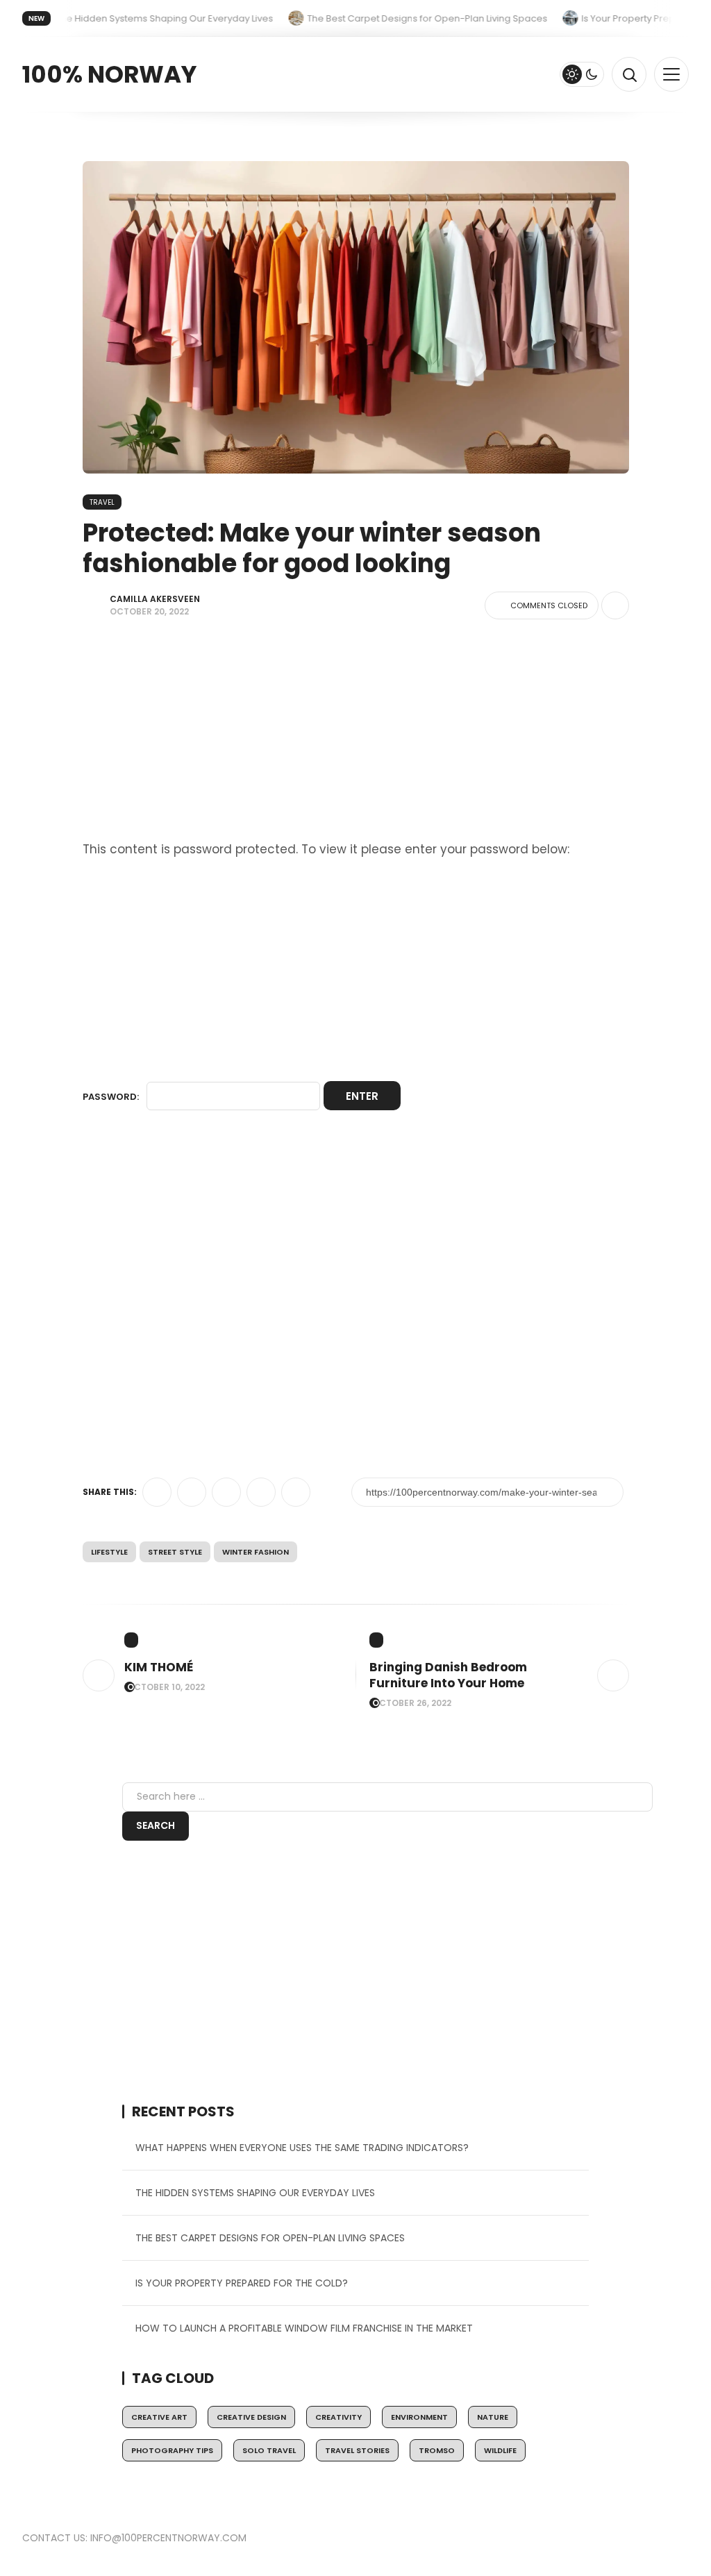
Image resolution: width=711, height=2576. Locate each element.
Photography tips (172, 2450)
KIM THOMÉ (159, 1667)
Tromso (437, 2450)
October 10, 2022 (166, 1687)
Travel (102, 502)
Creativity (338, 2417)
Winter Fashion (256, 1552)
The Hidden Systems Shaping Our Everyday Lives (255, 2193)
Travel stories (357, 2450)
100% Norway (109, 74)
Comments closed (549, 605)
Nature (493, 2417)
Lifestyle (109, 1552)
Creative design (251, 2417)
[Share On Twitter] (157, 1492)
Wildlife (500, 2450)
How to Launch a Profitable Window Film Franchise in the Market (304, 2328)
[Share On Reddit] (261, 1492)
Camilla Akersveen (155, 599)
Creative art (159, 2417)
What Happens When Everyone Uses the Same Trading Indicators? (302, 2148)
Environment (419, 2417)
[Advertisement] (356, 736)
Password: (112, 1097)
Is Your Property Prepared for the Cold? (242, 2283)
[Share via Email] (296, 1492)
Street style (175, 1552)
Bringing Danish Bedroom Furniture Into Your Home (448, 1675)
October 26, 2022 (412, 1703)
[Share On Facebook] (192, 1492)
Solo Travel (269, 2450)
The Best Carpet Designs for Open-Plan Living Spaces (270, 2238)
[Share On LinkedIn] (226, 1492)
